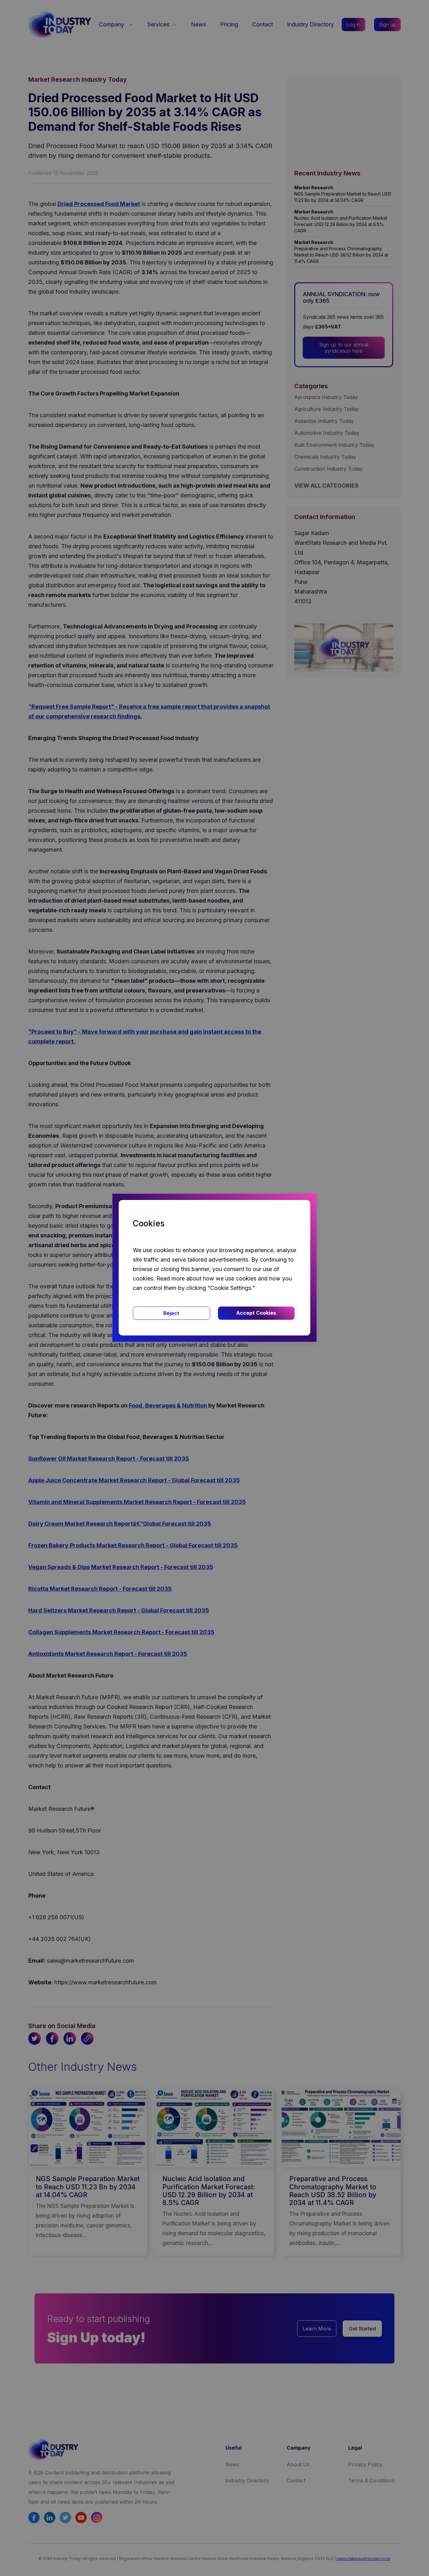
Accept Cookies (256, 1313)
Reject (171, 1313)
